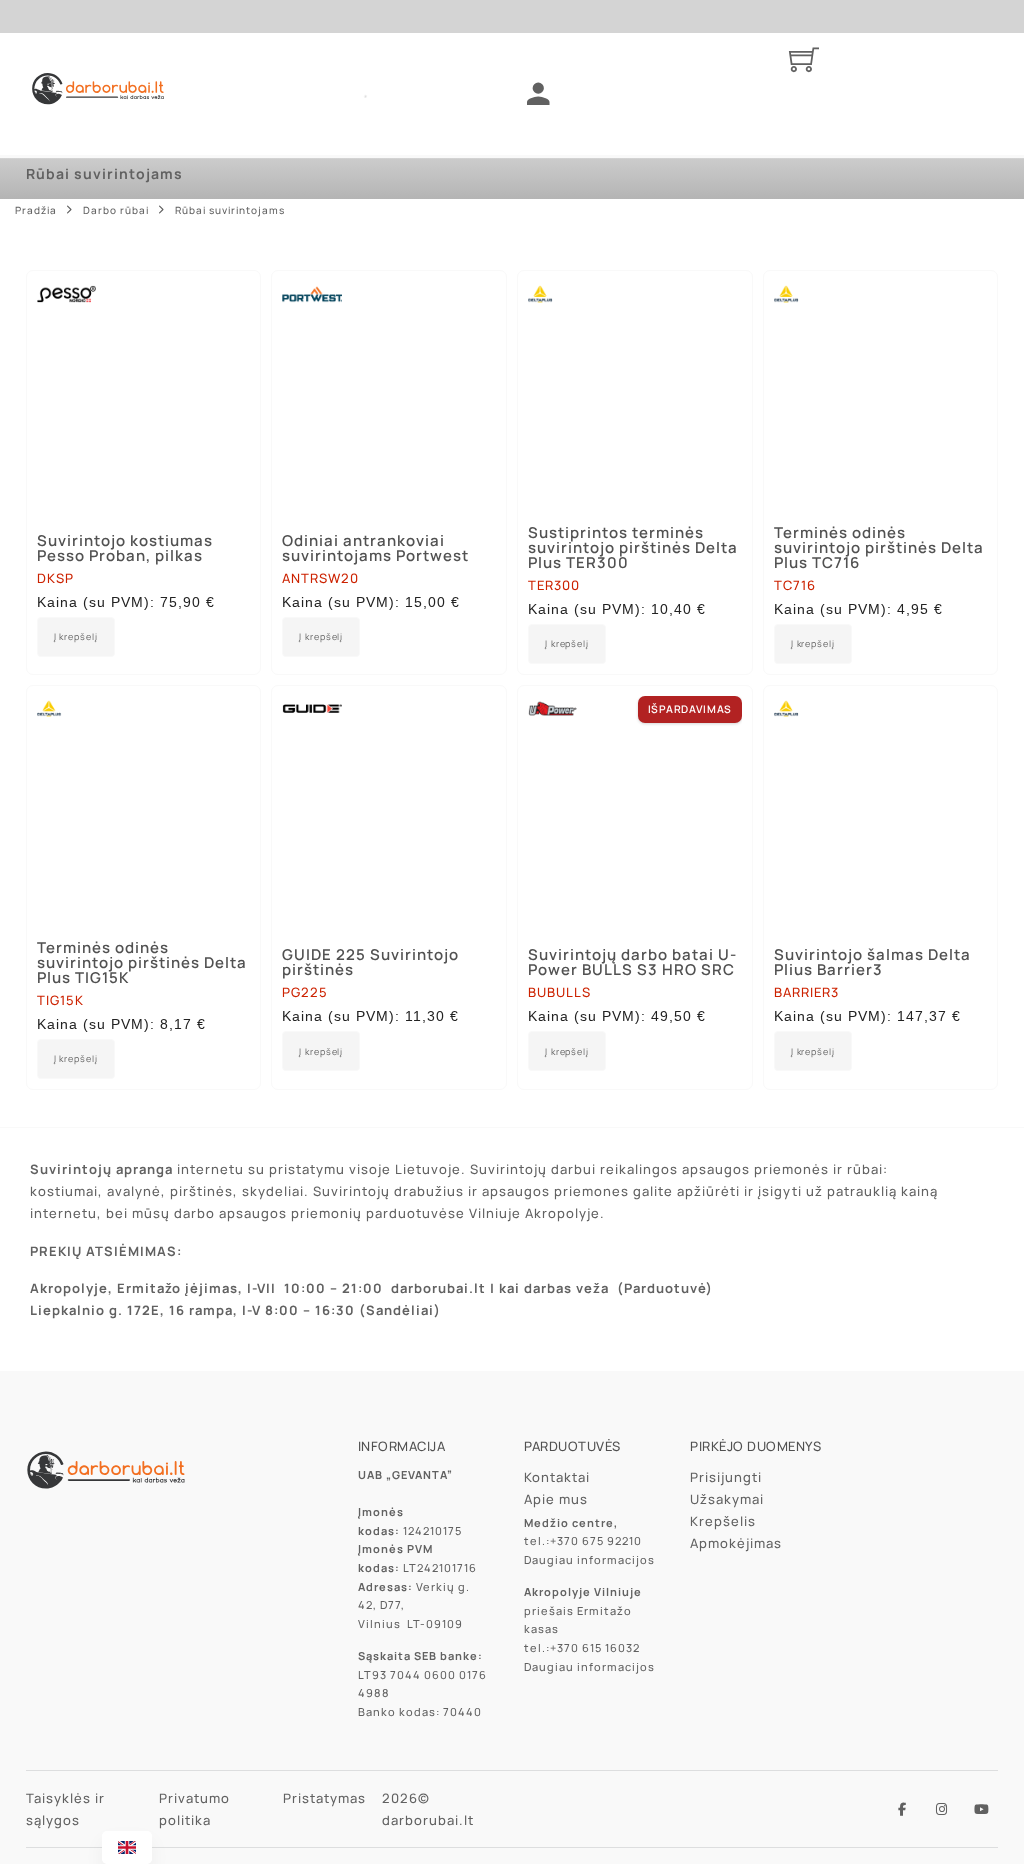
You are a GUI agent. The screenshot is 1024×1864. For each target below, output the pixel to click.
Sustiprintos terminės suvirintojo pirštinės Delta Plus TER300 (633, 547)
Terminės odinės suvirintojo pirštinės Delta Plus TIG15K (142, 962)
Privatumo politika (194, 1809)
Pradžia (36, 210)
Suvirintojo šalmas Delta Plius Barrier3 (872, 962)
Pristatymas (324, 1798)
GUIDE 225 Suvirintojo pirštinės (370, 962)
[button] (321, 637)
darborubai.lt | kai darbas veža (500, 1288)
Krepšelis (723, 1521)
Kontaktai (557, 1477)
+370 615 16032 (595, 1647)
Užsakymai (727, 1499)
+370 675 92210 (596, 1540)
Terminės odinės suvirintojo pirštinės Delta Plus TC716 (879, 547)
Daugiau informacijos (589, 1559)
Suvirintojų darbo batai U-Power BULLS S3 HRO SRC (632, 962)
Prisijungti (726, 1477)
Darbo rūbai (116, 210)
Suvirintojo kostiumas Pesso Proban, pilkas (125, 548)
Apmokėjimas (736, 1543)
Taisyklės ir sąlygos (65, 1809)
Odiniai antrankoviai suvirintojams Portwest (375, 548)
